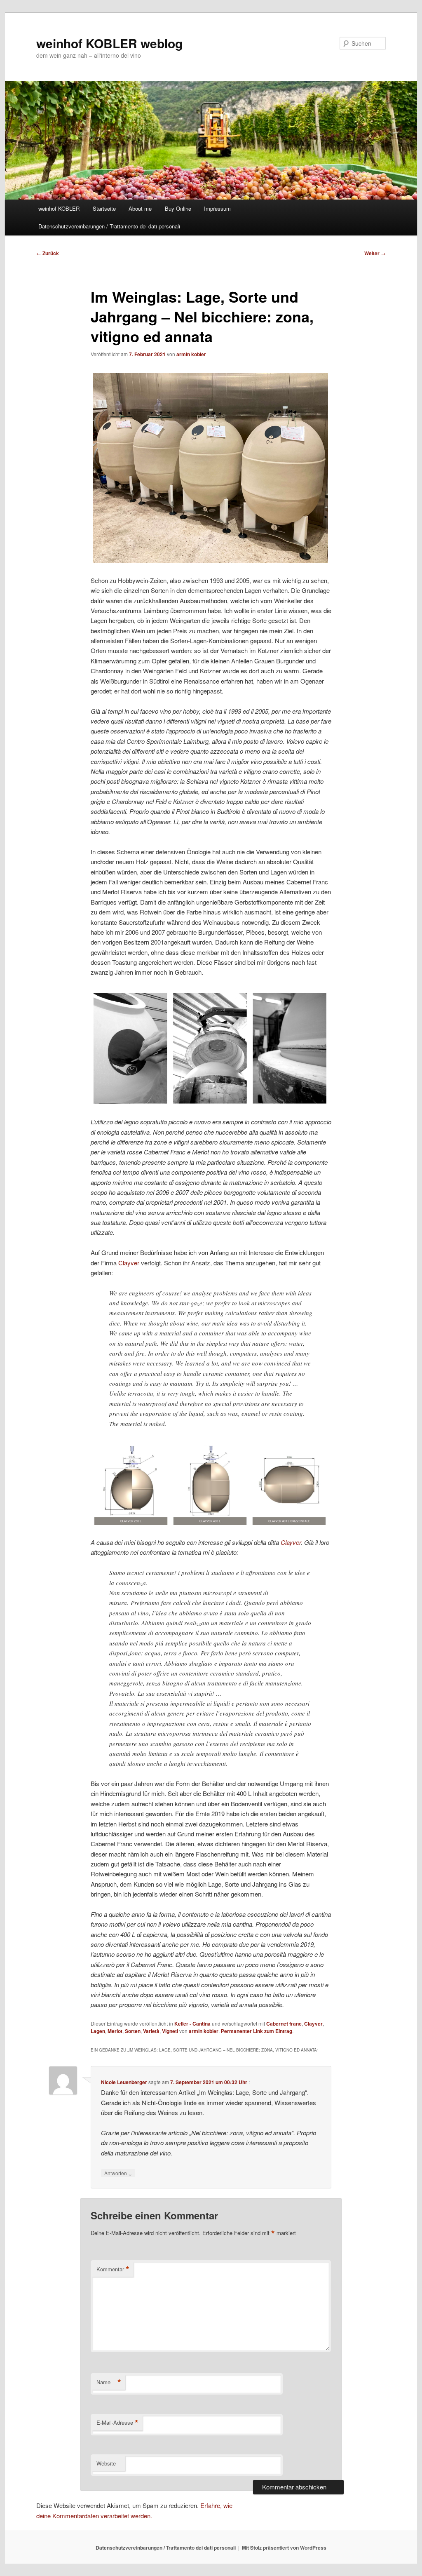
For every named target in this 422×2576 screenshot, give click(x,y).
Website (106, 2463)
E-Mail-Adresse (117, 2423)
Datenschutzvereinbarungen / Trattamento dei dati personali (109, 226)
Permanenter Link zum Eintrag (257, 2031)
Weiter (375, 253)
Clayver (129, 1263)
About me (140, 208)
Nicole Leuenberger (124, 2082)
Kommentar (113, 2269)
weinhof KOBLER (59, 208)
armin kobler (191, 354)
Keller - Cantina (192, 2024)
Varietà (151, 2031)
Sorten (133, 2031)
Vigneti (170, 2031)
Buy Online (178, 208)
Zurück (48, 253)
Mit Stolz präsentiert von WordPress (284, 2548)
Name (109, 2382)
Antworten (118, 2173)
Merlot (115, 2031)
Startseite (104, 208)
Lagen (98, 2031)
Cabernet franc (284, 2024)
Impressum (217, 208)
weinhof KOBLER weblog (109, 43)
